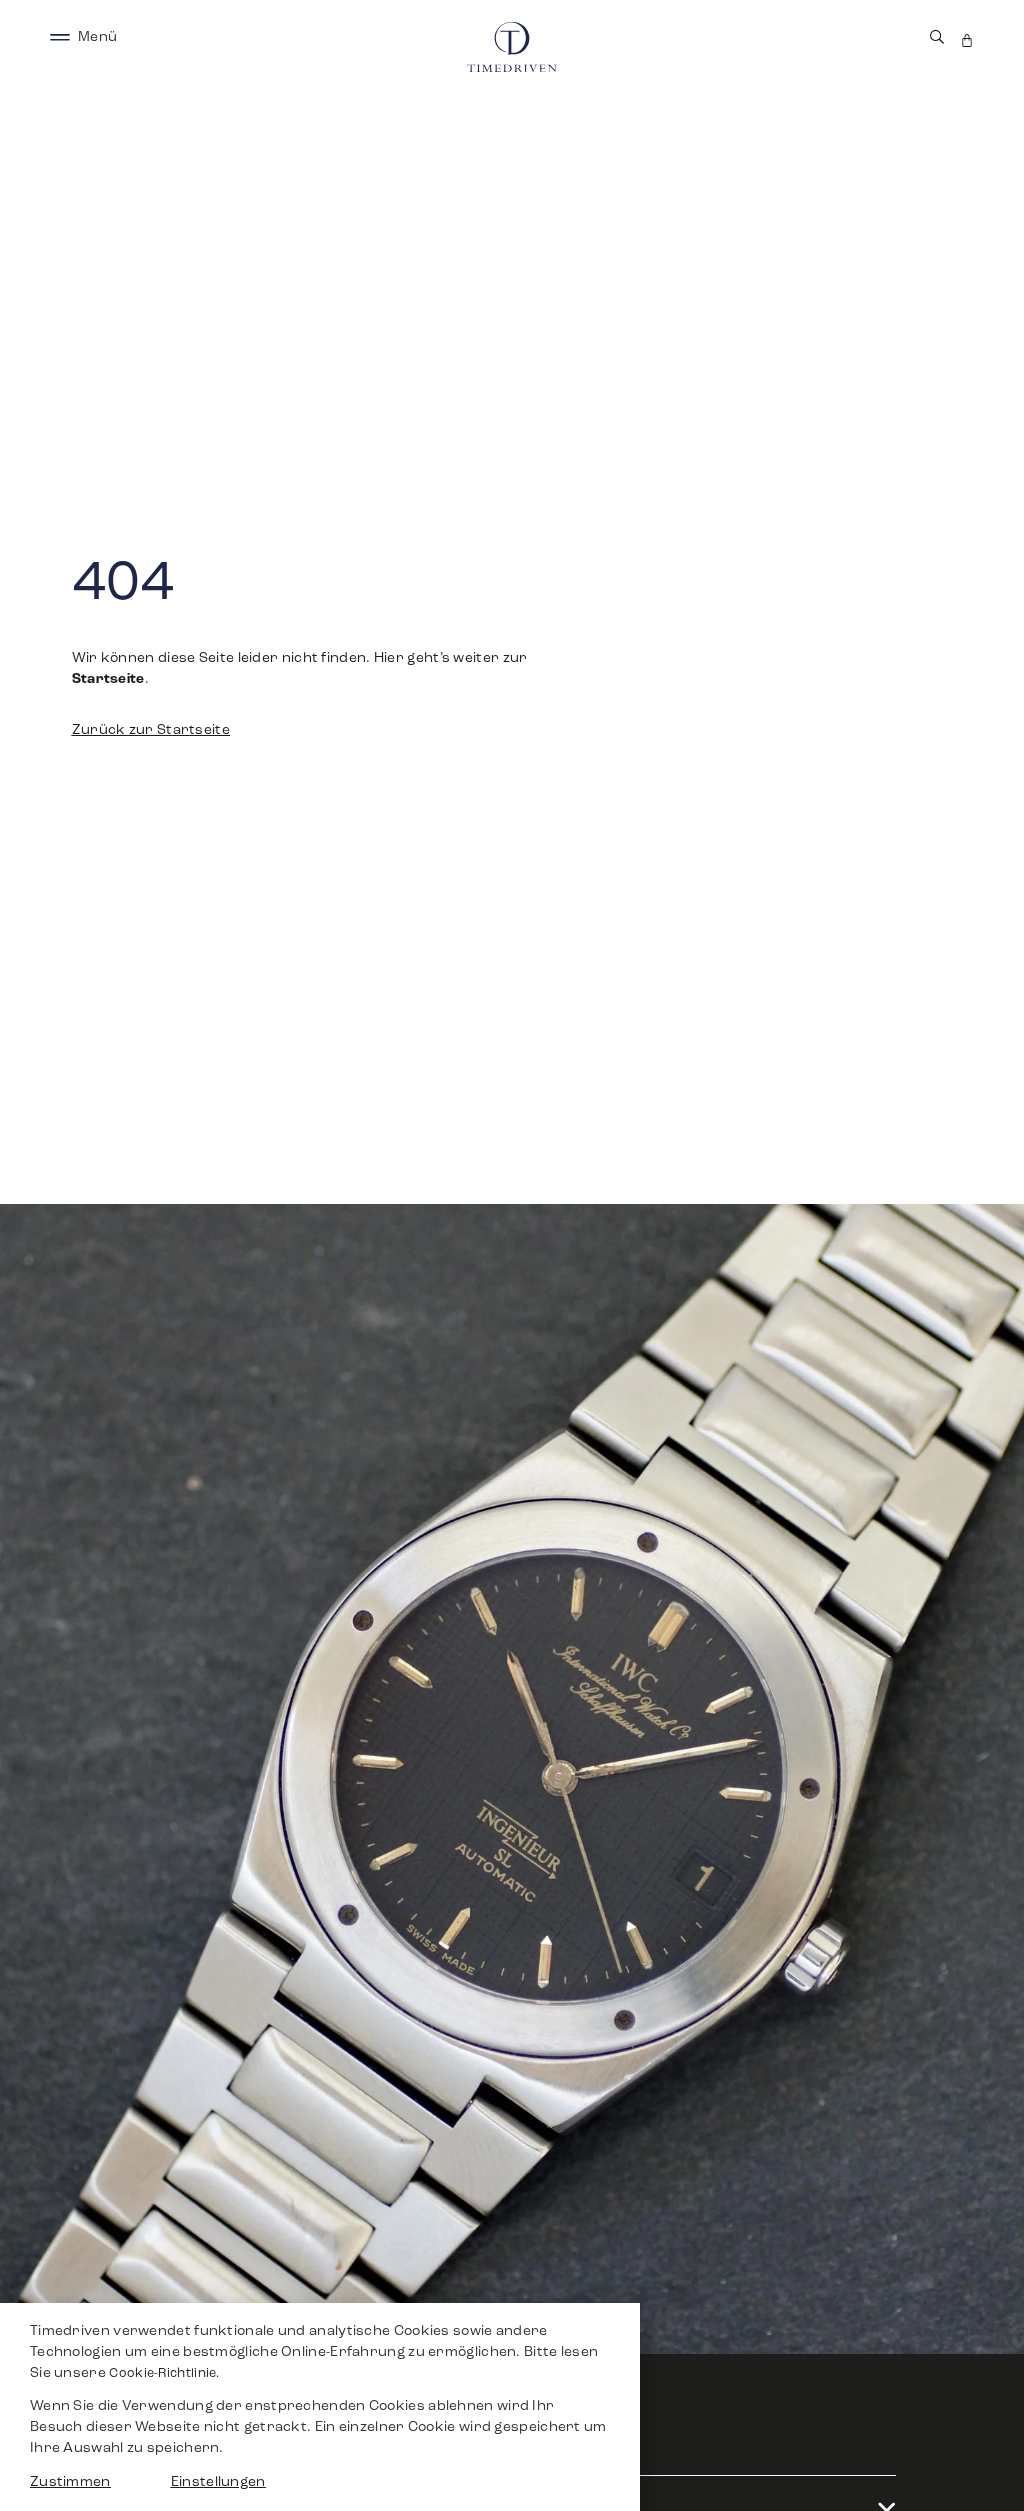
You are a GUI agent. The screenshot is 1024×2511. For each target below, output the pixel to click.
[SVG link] (60, 37)
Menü (97, 37)
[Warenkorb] (967, 40)
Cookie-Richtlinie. (164, 2374)
